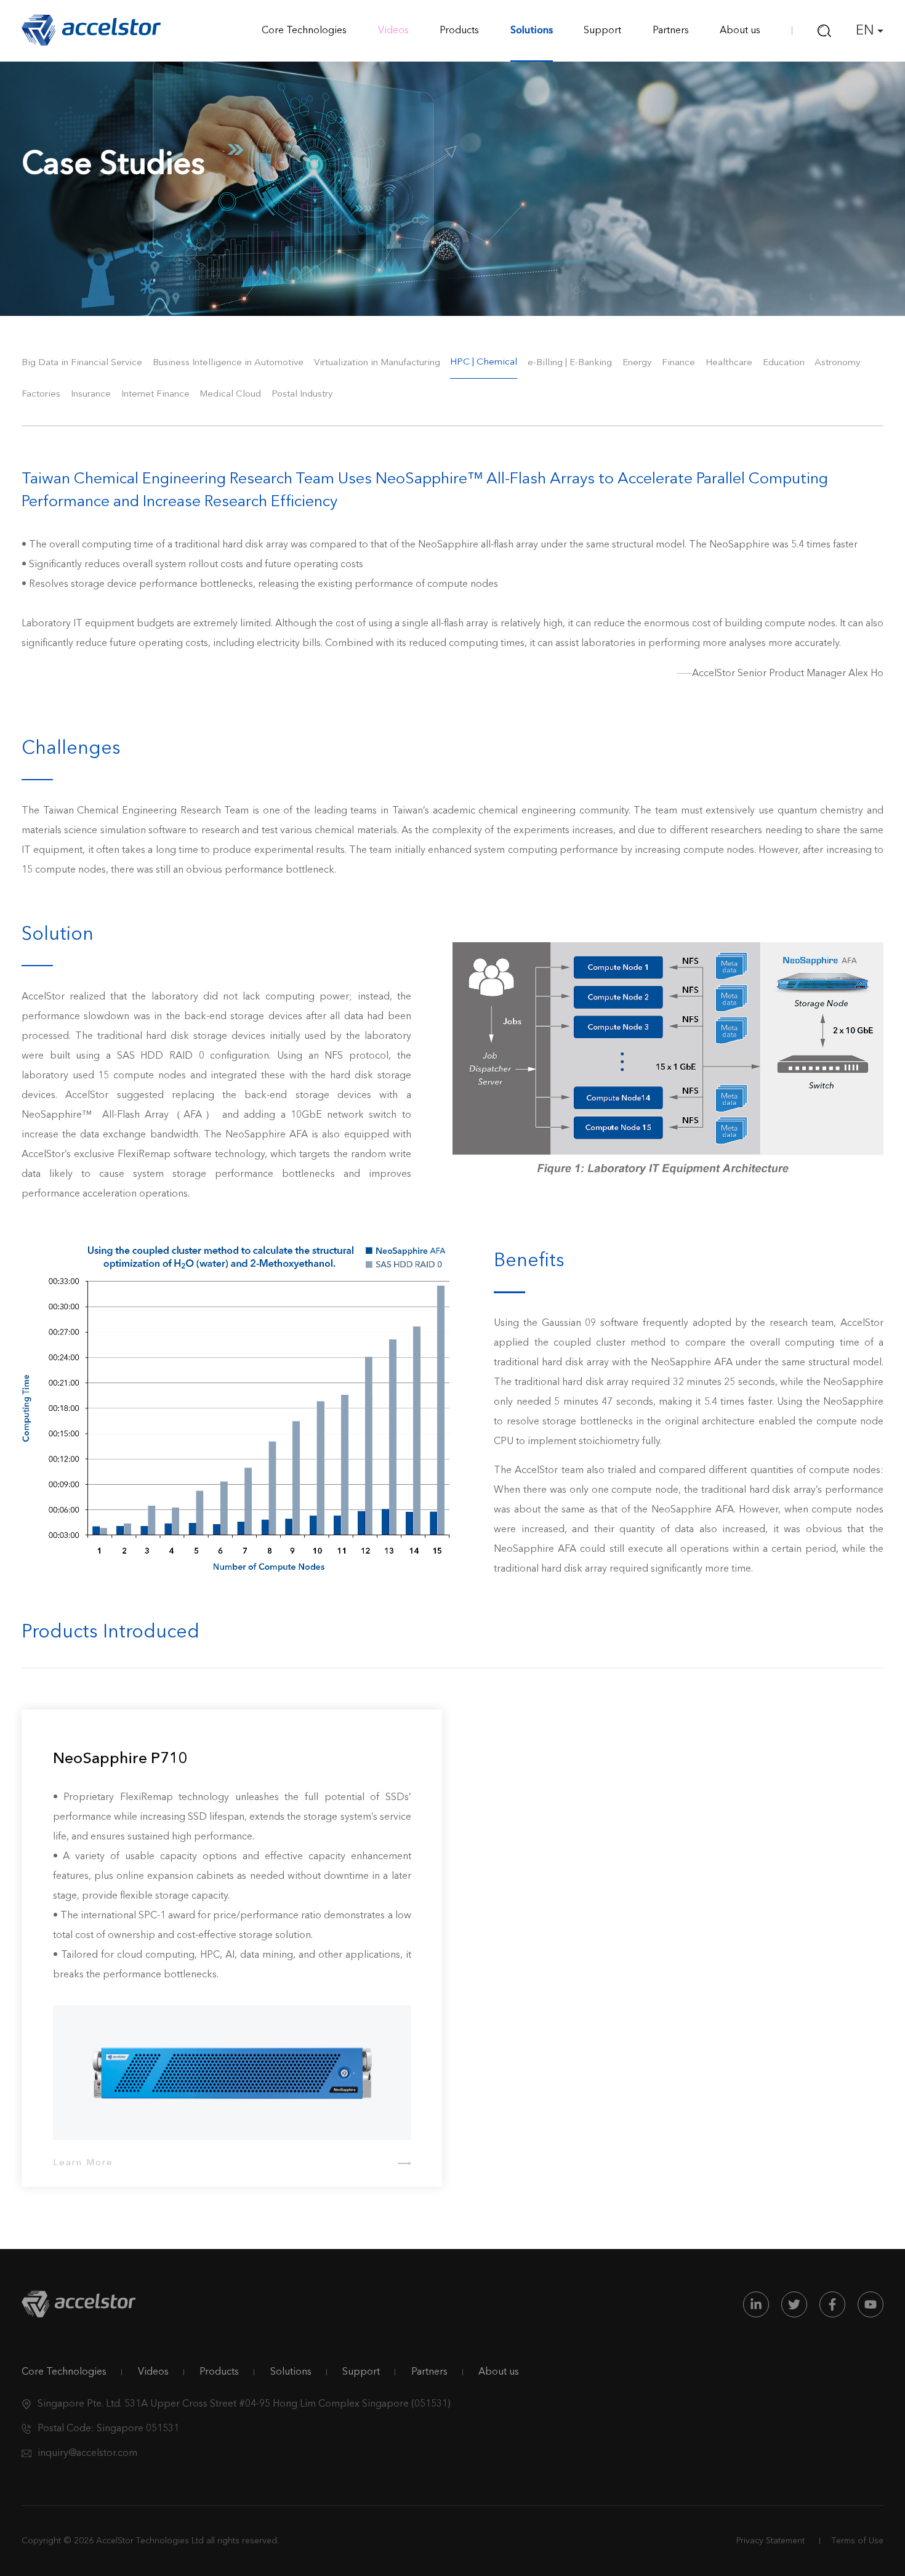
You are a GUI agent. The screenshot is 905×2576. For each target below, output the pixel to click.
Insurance (91, 394)
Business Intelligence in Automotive (228, 363)
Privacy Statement (770, 2541)
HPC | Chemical (484, 362)
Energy (637, 363)
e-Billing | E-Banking (570, 363)
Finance (678, 363)
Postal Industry (302, 394)
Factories (41, 394)
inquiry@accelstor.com (87, 2453)
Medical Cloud (230, 394)
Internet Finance (155, 394)
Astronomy (837, 363)
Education (784, 363)
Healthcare (729, 363)
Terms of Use (858, 2541)
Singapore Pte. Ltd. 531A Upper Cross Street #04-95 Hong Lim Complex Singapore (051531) (244, 2404)
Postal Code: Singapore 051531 (108, 2429)
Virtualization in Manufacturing (377, 363)
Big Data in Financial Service (82, 363)
